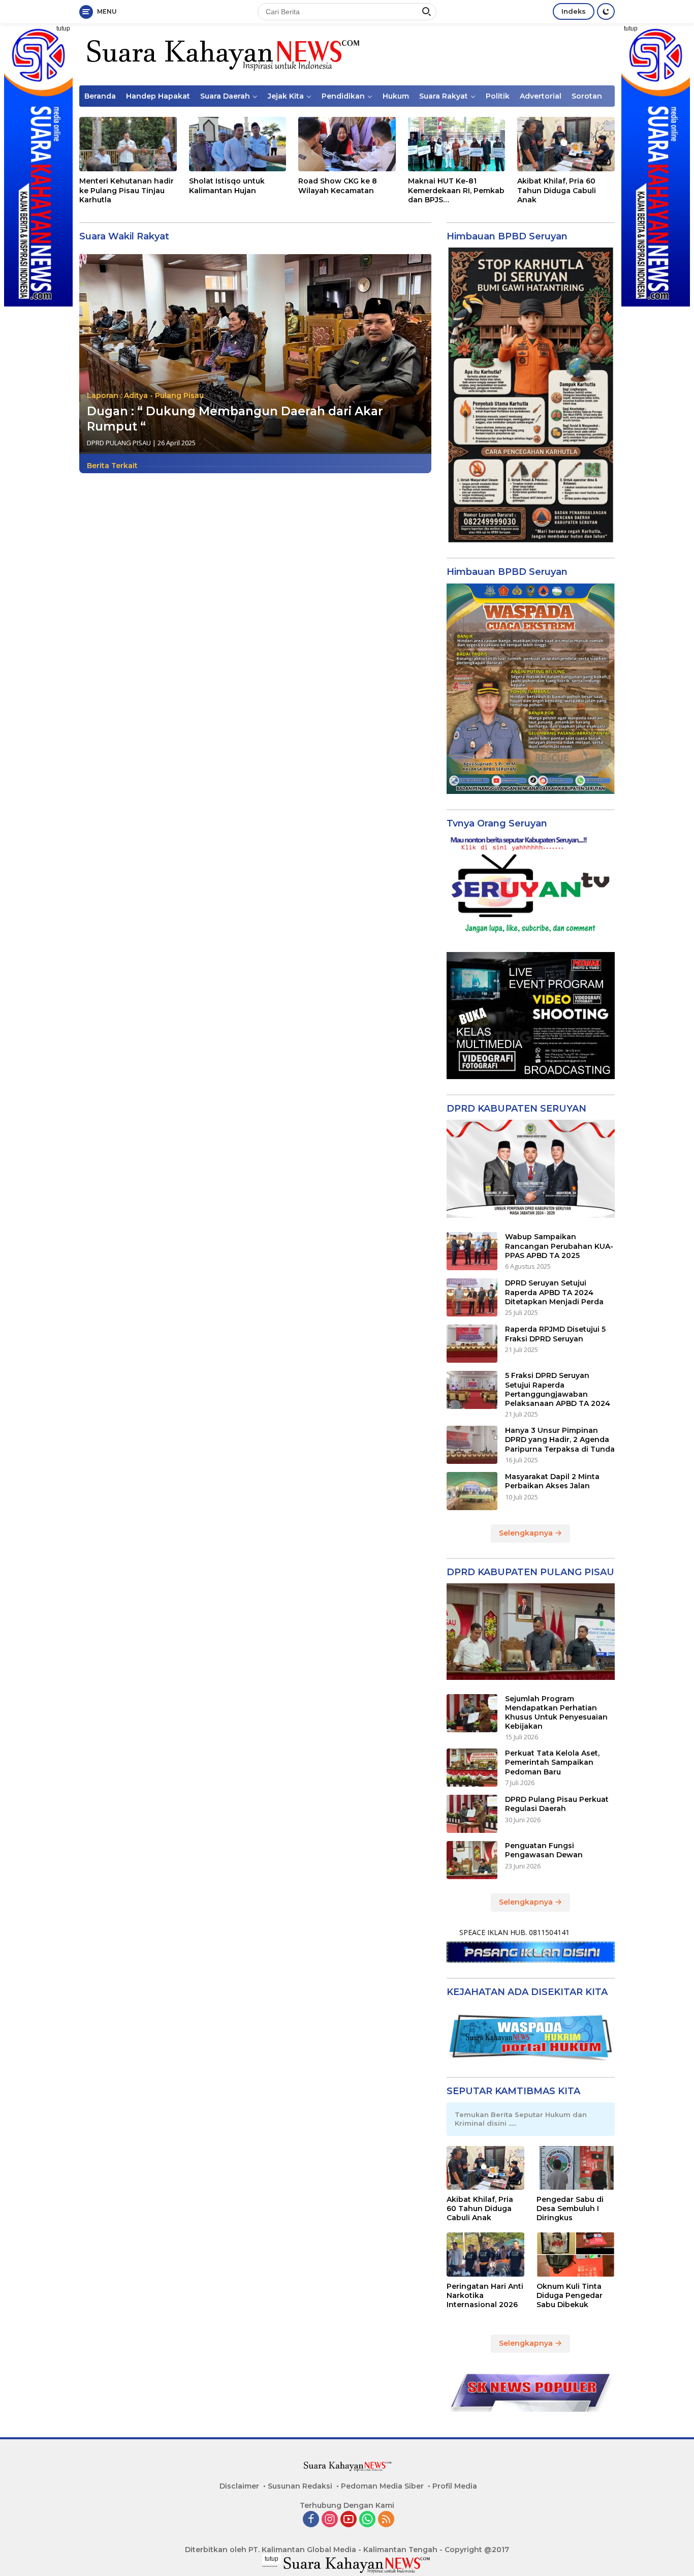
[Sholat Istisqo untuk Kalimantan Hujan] (238, 144)
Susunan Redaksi (300, 2486)
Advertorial (541, 96)
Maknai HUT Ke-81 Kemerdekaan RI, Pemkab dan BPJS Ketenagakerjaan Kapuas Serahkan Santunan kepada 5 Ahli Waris (456, 190)
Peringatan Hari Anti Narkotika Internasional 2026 (485, 2295)
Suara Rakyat (444, 96)
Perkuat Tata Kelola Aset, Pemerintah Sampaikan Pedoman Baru (552, 1762)
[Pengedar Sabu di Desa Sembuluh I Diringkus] (576, 2168)
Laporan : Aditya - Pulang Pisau (145, 395)
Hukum (396, 96)
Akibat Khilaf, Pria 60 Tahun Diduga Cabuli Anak (557, 190)
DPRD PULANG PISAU (119, 443)
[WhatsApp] (367, 2520)
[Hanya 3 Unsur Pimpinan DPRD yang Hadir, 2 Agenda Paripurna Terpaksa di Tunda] (472, 1445)
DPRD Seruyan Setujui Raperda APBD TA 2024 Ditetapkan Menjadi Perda (554, 1292)
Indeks (574, 11)
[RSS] (386, 2520)
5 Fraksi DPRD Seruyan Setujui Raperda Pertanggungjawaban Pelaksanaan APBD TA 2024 (558, 1389)
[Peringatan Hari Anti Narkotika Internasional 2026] (486, 2254)
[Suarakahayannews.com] (222, 54)
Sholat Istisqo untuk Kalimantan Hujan (227, 186)
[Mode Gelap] (606, 11)
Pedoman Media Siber (382, 2486)
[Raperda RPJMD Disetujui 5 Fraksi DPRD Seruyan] (472, 1344)
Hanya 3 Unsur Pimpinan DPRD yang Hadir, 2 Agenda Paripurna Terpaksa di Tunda (560, 1439)
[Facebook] (311, 2520)
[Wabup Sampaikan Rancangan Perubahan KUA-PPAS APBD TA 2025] (472, 1251)
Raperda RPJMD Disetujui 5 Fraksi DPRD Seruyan (555, 1334)
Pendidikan (343, 96)
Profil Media (455, 2486)
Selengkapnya (527, 1533)
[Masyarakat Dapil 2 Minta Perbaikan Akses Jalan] (472, 1491)
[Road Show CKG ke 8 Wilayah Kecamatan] (347, 144)
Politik (498, 96)
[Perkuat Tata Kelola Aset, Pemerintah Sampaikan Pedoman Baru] (472, 1768)
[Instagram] (330, 2520)
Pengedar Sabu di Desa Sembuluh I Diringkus (570, 2209)
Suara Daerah (225, 96)
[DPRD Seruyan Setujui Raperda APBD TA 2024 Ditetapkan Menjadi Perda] (472, 1297)
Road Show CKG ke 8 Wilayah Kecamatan (338, 186)
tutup (63, 28)
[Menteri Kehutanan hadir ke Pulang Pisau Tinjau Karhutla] (128, 144)
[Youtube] (349, 2520)
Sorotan (587, 96)
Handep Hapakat (158, 96)
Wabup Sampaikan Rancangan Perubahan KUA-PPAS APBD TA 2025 (559, 1246)
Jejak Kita (286, 96)
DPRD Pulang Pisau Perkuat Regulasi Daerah (557, 1804)
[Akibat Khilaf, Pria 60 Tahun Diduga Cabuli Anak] (566, 144)
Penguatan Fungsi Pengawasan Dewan (544, 1850)
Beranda (100, 96)
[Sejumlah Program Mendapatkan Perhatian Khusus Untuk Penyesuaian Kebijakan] (472, 1713)
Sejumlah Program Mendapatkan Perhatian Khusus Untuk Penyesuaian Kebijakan (556, 1713)
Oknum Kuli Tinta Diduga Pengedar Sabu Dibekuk (570, 2295)
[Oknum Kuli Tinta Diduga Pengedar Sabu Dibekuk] (576, 2254)
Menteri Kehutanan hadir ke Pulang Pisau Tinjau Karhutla (127, 190)
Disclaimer (239, 2486)
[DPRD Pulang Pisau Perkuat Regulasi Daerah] (472, 1814)
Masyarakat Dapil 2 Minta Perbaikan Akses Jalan (552, 1481)
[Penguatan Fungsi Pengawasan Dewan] (472, 1860)
